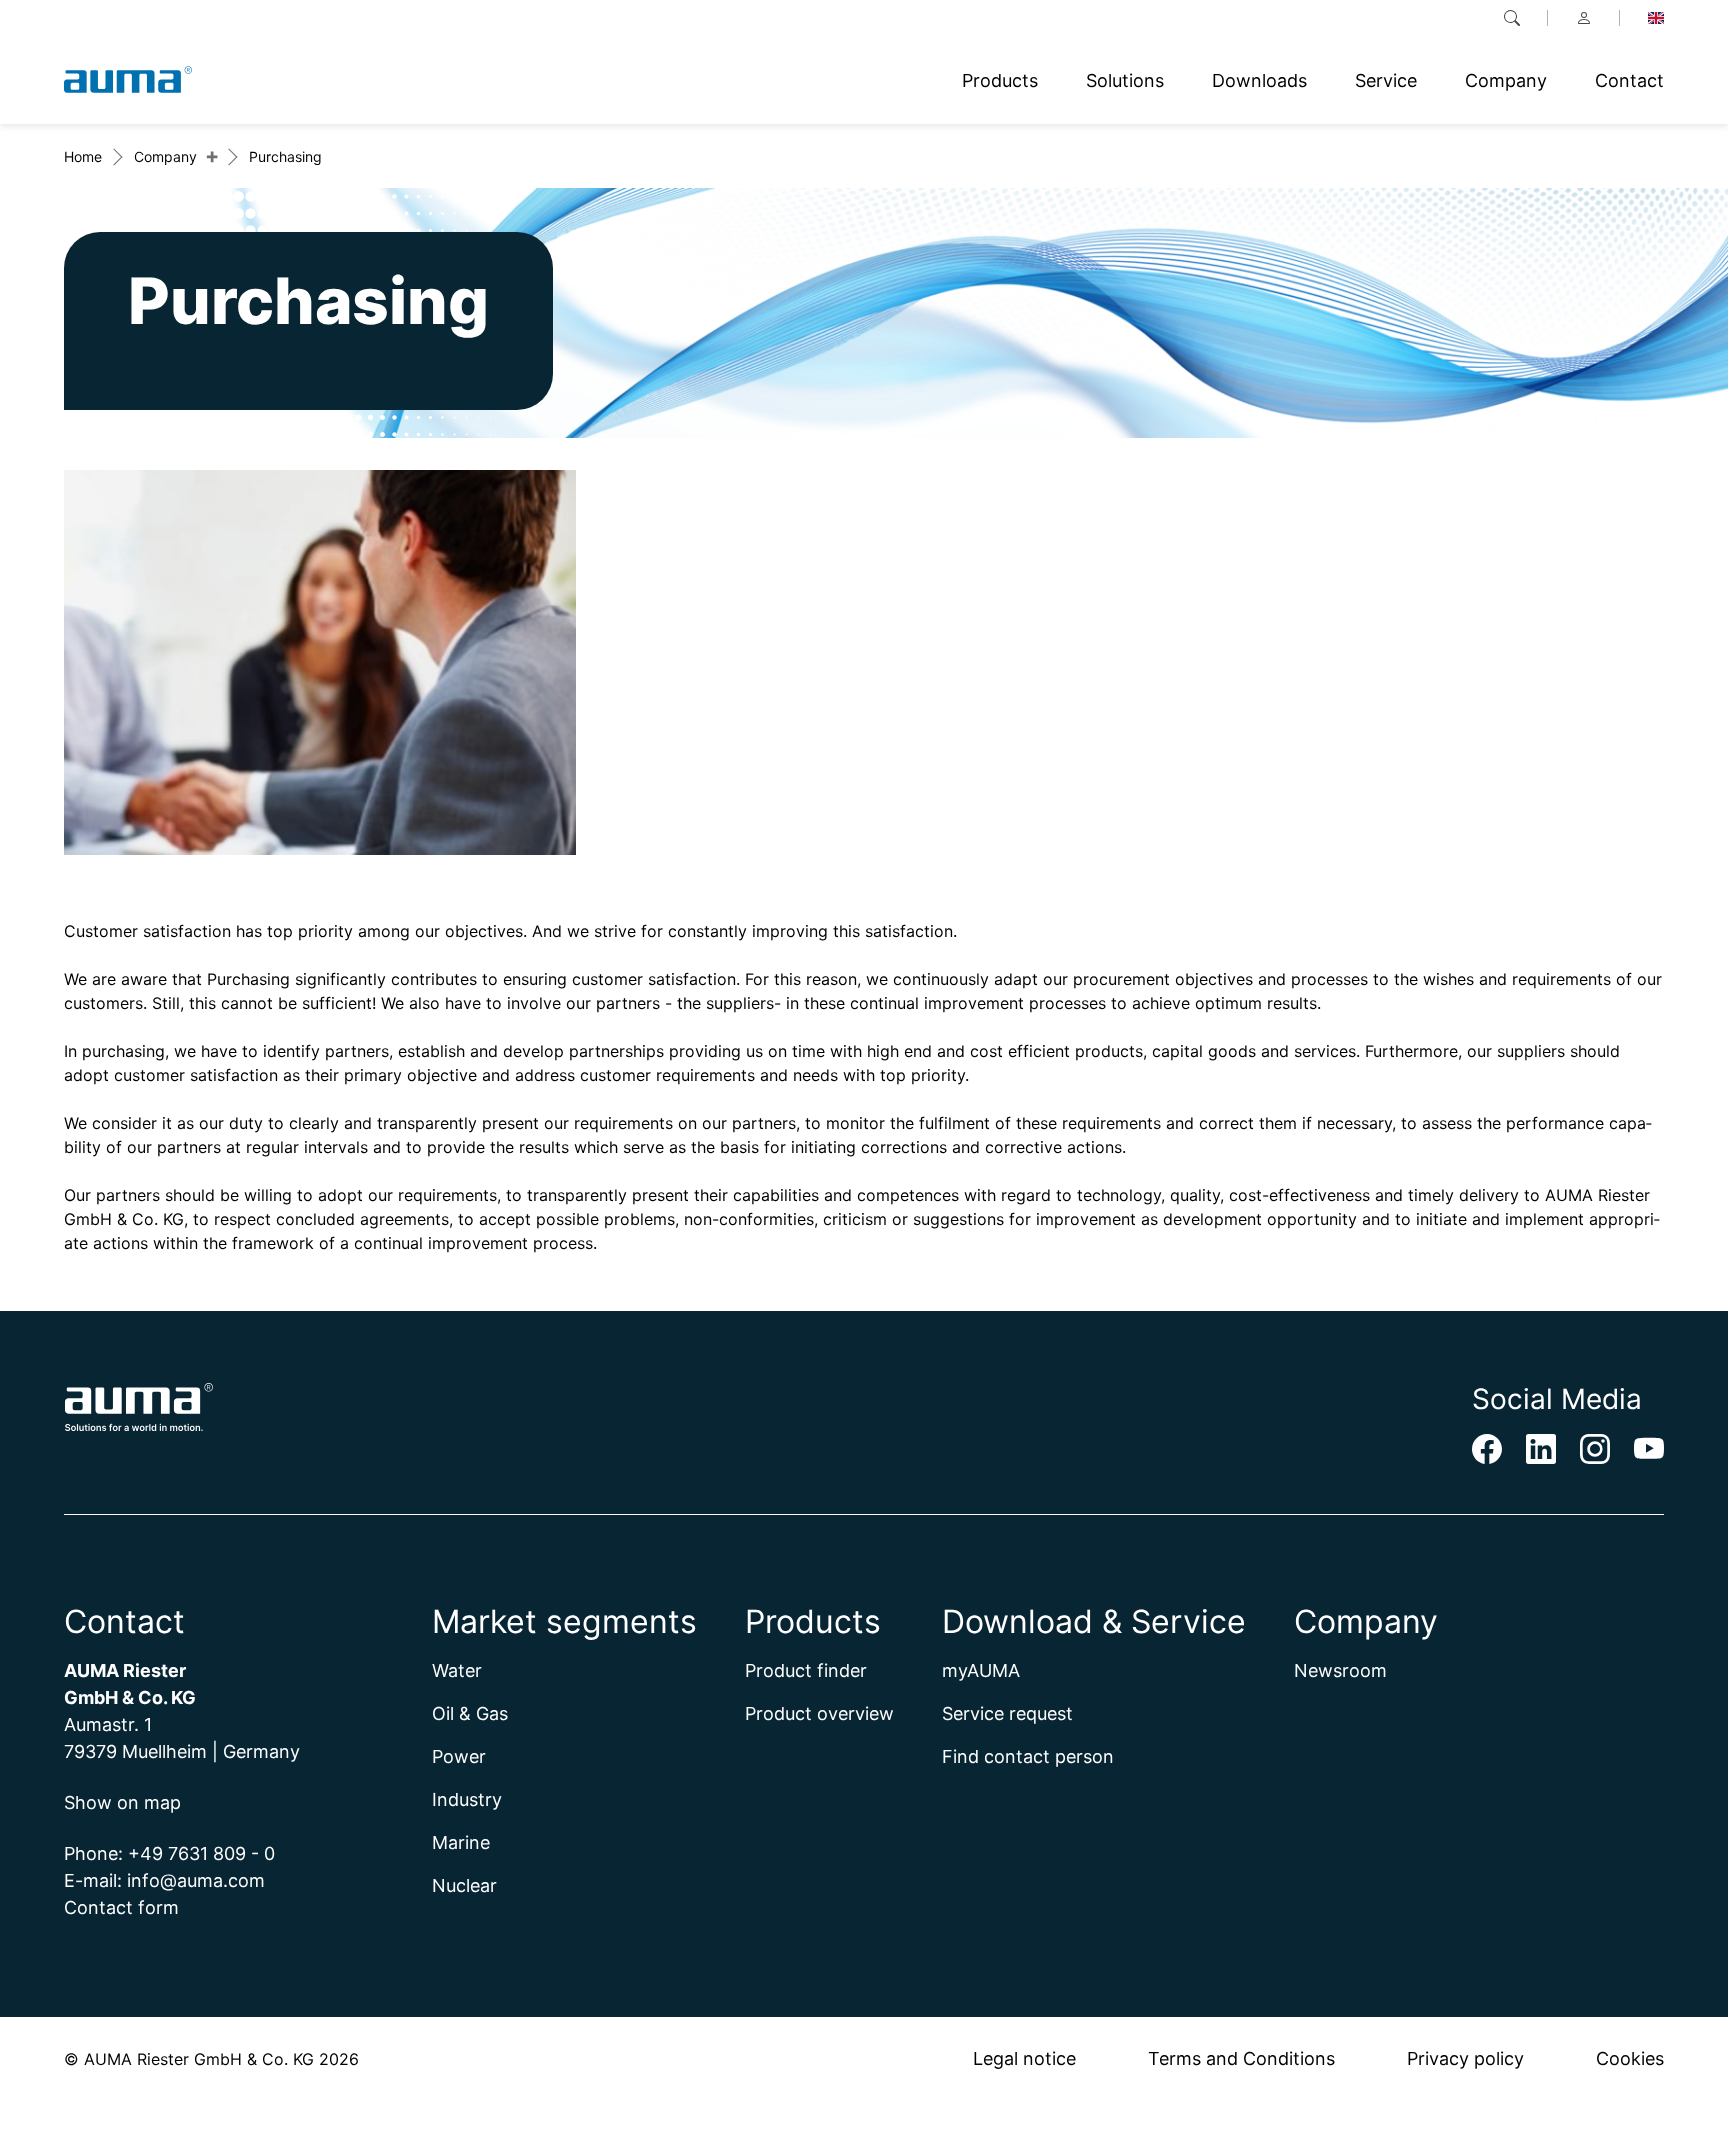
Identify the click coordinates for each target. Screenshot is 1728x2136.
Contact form (121, 1907)
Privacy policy (1465, 2058)
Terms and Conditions (1241, 2058)
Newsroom (1340, 1670)
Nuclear (464, 1885)
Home (83, 156)
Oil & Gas (470, 1713)
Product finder (806, 1670)
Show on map (122, 1802)
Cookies (1630, 2058)
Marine (461, 1842)
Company (165, 156)
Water (457, 1670)
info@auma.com (196, 1880)
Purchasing (285, 156)
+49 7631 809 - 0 (201, 1853)
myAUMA (981, 1670)
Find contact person (1028, 1756)
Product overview (819, 1713)
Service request (1007, 1713)
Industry (467, 1799)
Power (459, 1756)
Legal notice (1024, 2058)
